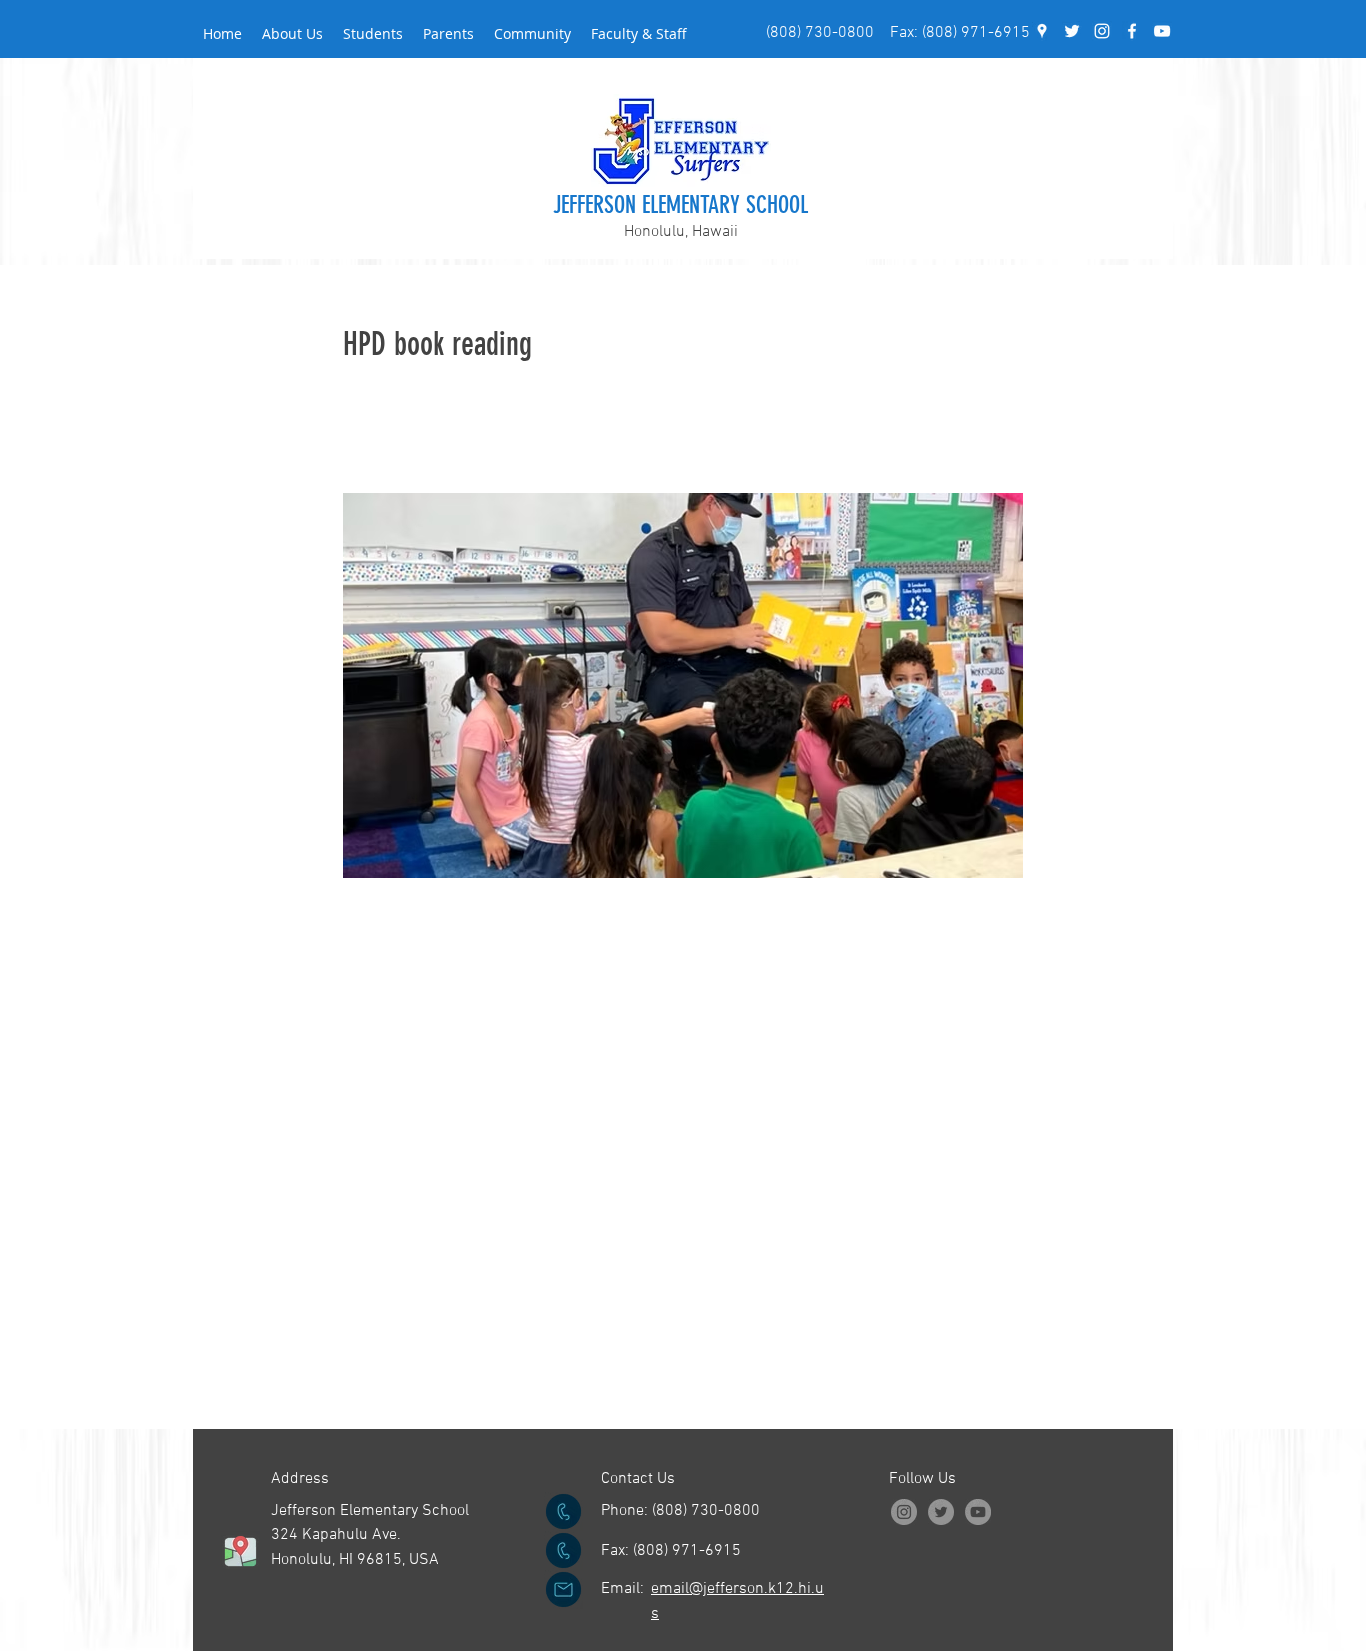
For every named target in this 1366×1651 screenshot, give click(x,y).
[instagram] (1102, 31)
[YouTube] (1162, 31)
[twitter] (1072, 31)
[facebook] (1132, 31)
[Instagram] (904, 1512)
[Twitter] (941, 1512)
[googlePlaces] (1042, 31)
